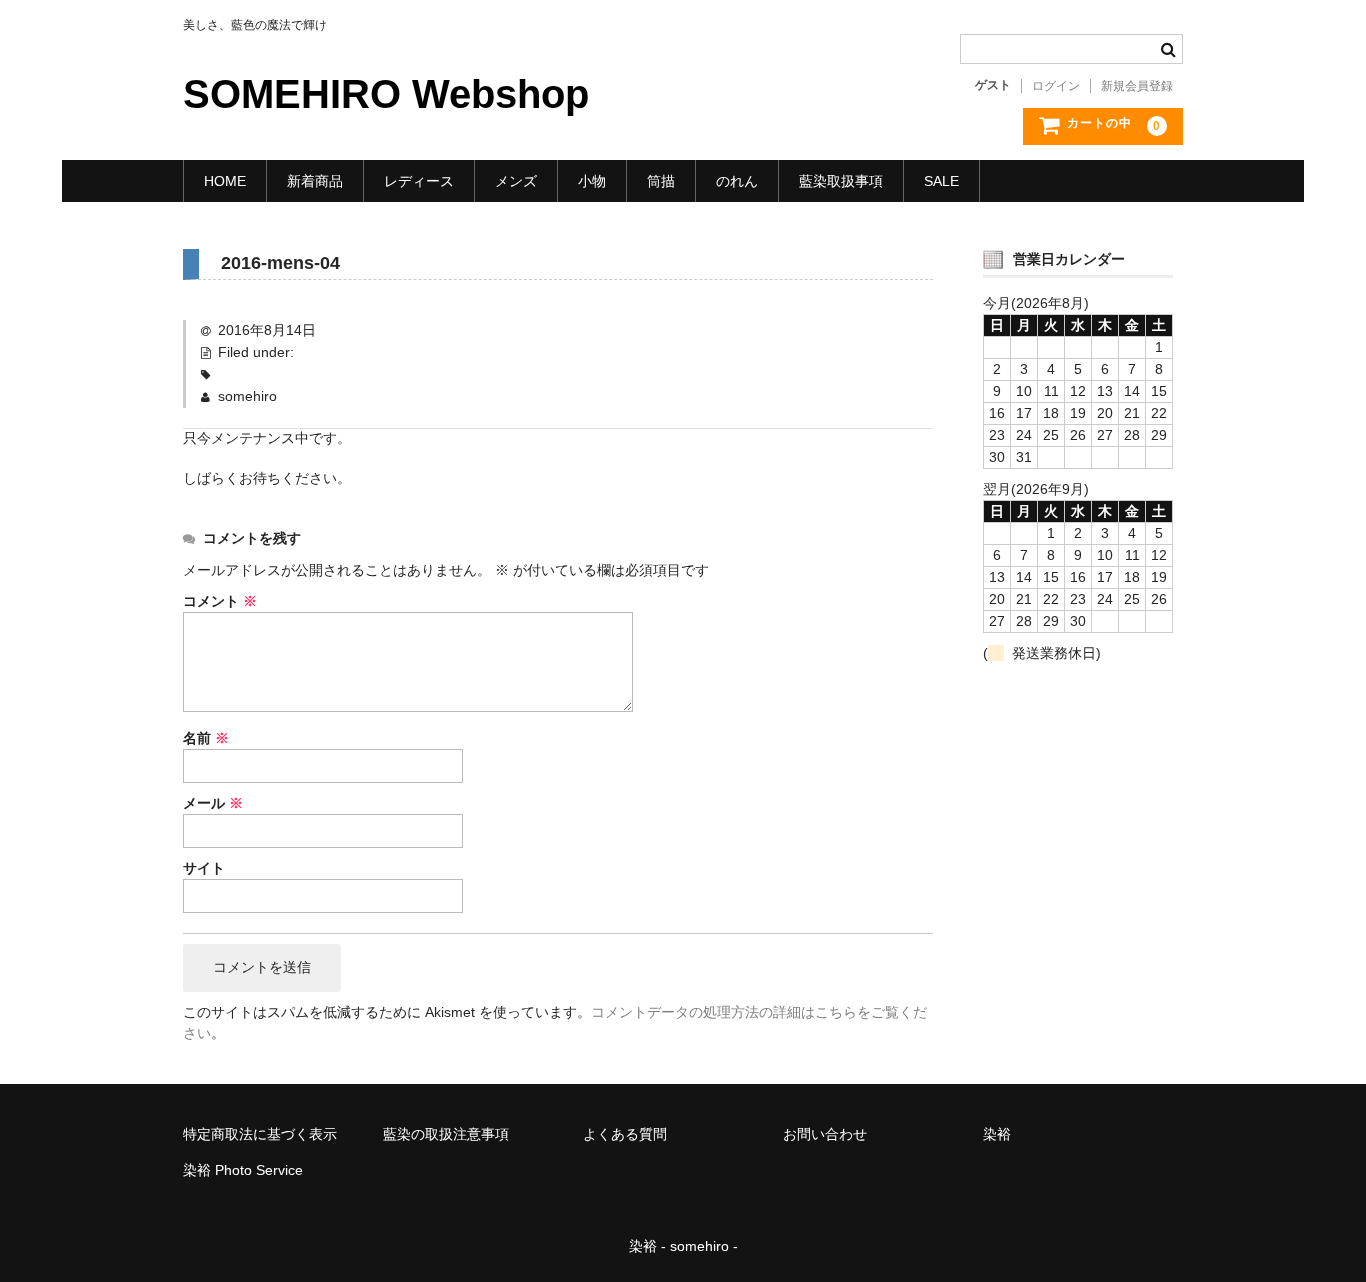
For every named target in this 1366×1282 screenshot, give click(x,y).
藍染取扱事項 (841, 181)
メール (213, 803)
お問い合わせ (825, 1134)
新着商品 (315, 181)
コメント (220, 601)
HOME (225, 181)
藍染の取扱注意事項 (446, 1134)
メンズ (516, 181)
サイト (204, 868)
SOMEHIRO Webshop (386, 94)
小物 (592, 181)
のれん (737, 181)
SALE (941, 181)
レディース (419, 181)
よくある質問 (625, 1134)
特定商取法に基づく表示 (260, 1134)
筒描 (661, 181)
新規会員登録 (1137, 86)
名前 (206, 738)
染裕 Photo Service (243, 1170)
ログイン (1056, 86)
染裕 (997, 1134)
